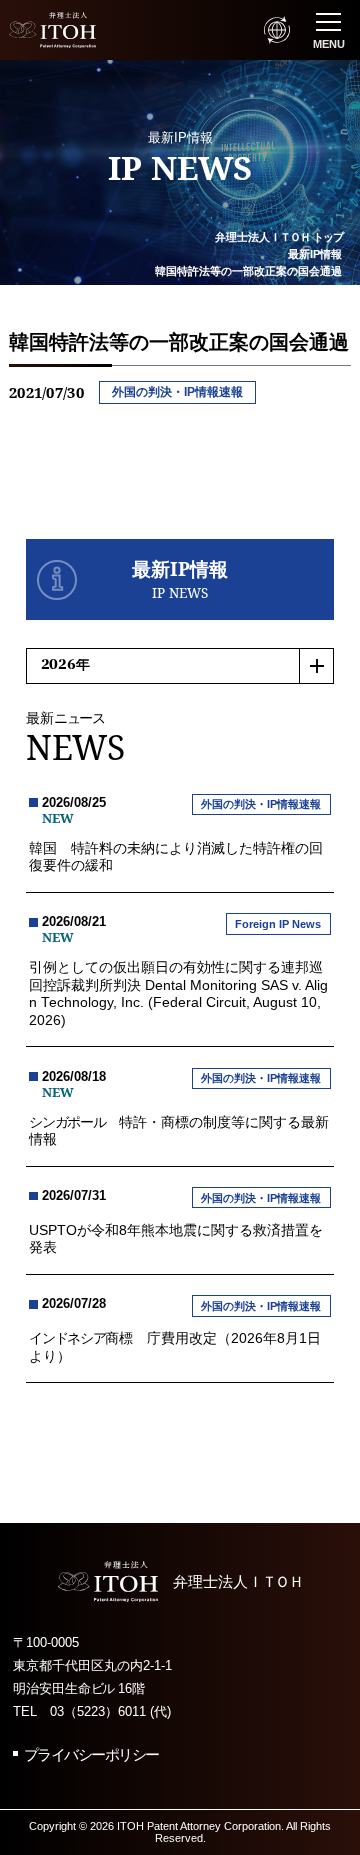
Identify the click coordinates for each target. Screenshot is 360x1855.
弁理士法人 (278, 237)
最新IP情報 (315, 254)
